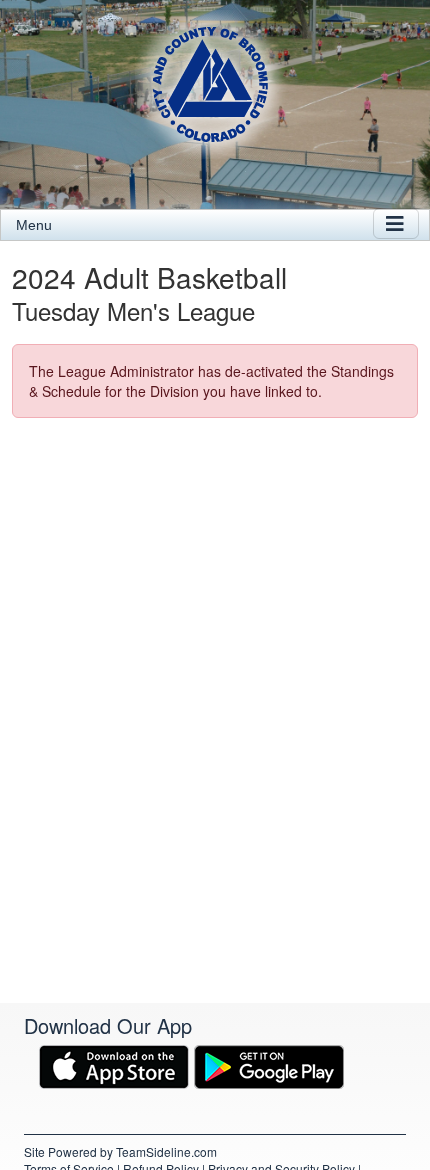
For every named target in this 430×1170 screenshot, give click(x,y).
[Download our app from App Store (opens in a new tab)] (114, 1064)
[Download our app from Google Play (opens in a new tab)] (269, 1064)
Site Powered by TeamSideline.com (120, 1151)
